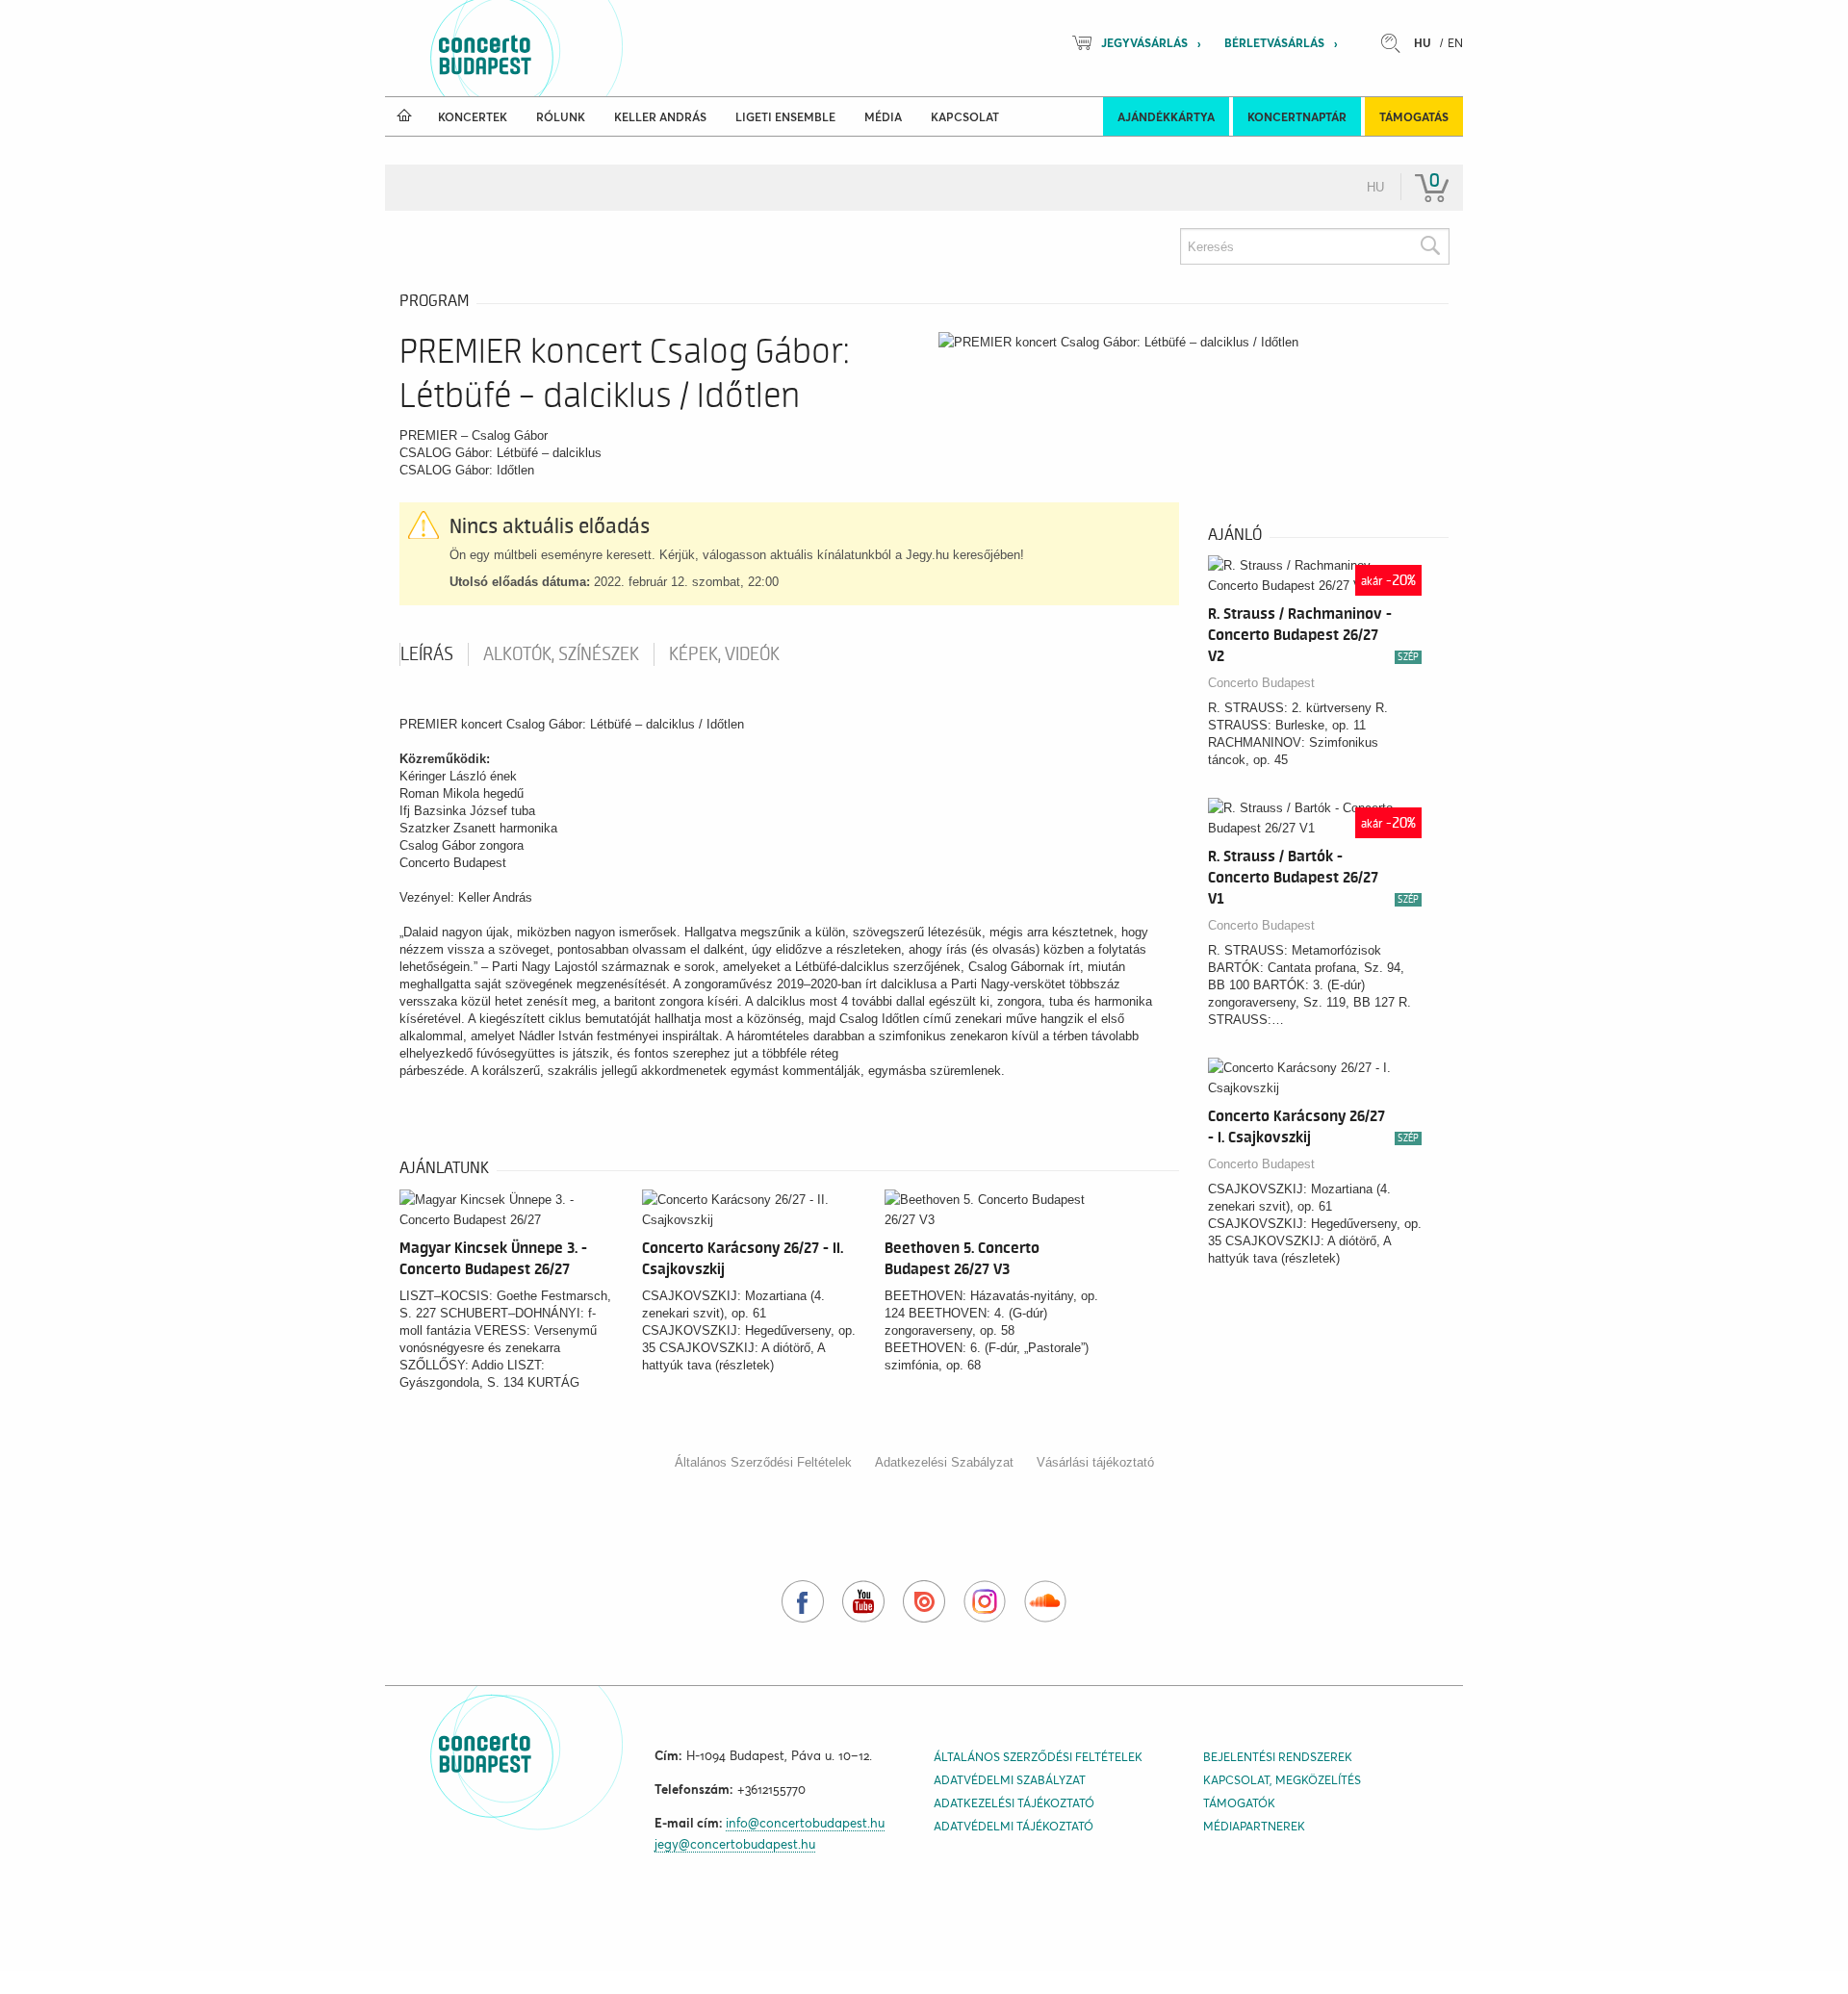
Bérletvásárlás (1274, 43)
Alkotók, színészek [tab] (561, 654)
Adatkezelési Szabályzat (944, 1462)
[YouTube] (863, 1601)
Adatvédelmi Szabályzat (1010, 1780)
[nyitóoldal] (404, 116)
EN (1455, 43)
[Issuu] (924, 1601)
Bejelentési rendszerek (1278, 1757)
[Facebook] (803, 1601)
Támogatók (1239, 1803)
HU (1423, 43)
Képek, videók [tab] (724, 654)
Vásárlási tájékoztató (1095, 1462)
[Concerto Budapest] (551, 48)
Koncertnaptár (1297, 117)
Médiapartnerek (1254, 1826)
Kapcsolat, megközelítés (1282, 1780)
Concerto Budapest (1261, 683)
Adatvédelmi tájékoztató (1014, 1826)
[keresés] (1396, 43)
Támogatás (1414, 117)
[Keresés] (1429, 246)
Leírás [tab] (427, 654)
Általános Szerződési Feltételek (763, 1462)
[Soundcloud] (1045, 1601)
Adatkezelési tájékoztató (1014, 1803)
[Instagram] (985, 1601)
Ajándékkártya (1166, 117)
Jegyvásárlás (1144, 43)
